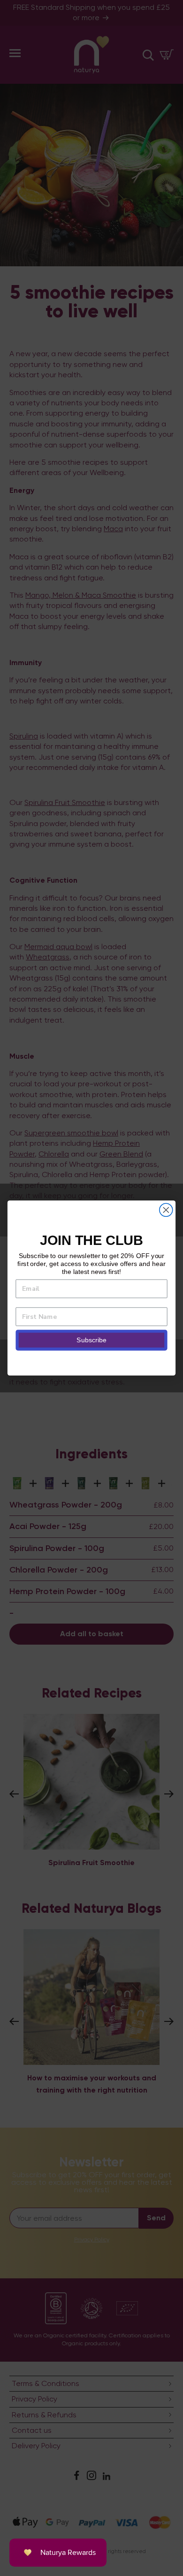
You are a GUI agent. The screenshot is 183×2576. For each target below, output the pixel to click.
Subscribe (91, 1340)
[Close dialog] (166, 1210)
